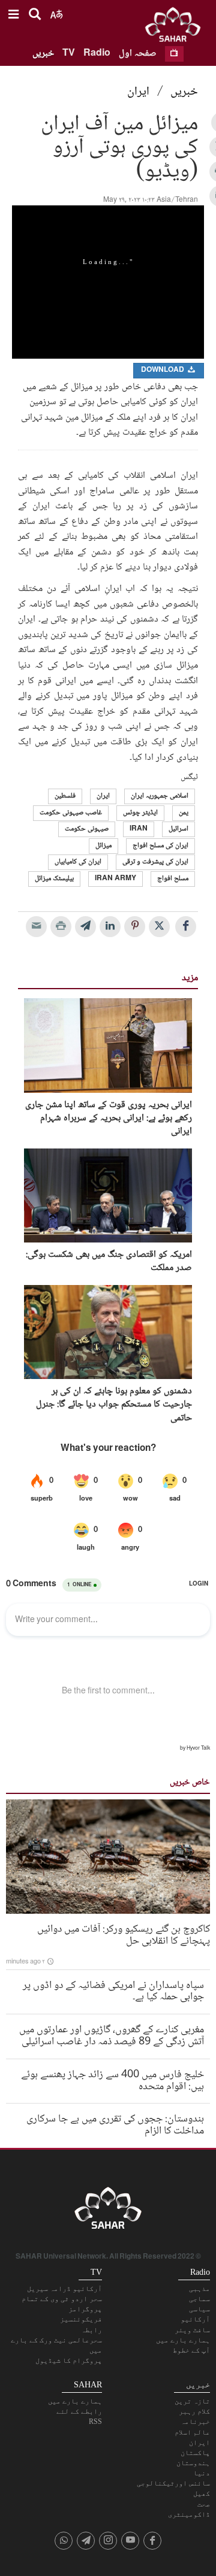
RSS (95, 2422)
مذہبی (199, 2289)
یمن (184, 813)
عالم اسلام (192, 2432)
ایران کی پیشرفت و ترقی (155, 862)
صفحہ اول (138, 54)
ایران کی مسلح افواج (160, 846)
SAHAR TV (108, 2211)
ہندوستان (193, 2463)
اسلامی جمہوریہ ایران (160, 796)
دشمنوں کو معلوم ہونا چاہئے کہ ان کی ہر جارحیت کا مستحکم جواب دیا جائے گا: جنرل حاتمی (114, 1405)
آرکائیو (195, 2319)
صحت (204, 2504)
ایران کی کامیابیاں (78, 862)
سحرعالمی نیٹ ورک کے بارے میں (56, 2345)
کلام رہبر (194, 2411)
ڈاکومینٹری (189, 2514)
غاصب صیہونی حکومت (71, 813)
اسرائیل (178, 829)
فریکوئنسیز (81, 2319)
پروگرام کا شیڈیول (69, 2360)
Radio (97, 54)
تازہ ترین (192, 2401)
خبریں (43, 54)
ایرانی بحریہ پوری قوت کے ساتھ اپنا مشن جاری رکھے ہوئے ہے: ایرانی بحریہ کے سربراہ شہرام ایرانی (109, 1119)
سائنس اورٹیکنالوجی (173, 2483)
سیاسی (199, 2309)
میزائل (103, 846)
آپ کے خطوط (191, 2350)
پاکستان (195, 2453)
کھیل (202, 2493)
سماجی (199, 2299)
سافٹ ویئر (192, 2330)
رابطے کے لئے (79, 2411)
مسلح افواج (173, 879)
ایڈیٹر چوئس (140, 813)
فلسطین (65, 796)
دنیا (202, 2473)
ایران (138, 92)
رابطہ (91, 2330)
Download (163, 370)
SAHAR (177, 27)
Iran (139, 829)
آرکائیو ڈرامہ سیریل (64, 2289)
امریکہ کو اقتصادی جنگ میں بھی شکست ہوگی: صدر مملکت (109, 1262)
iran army (115, 879)
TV (69, 54)
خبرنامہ (195, 2422)
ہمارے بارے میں (183, 2340)
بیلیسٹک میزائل (54, 879)
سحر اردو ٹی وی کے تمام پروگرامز (62, 2304)
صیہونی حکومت (87, 829)
